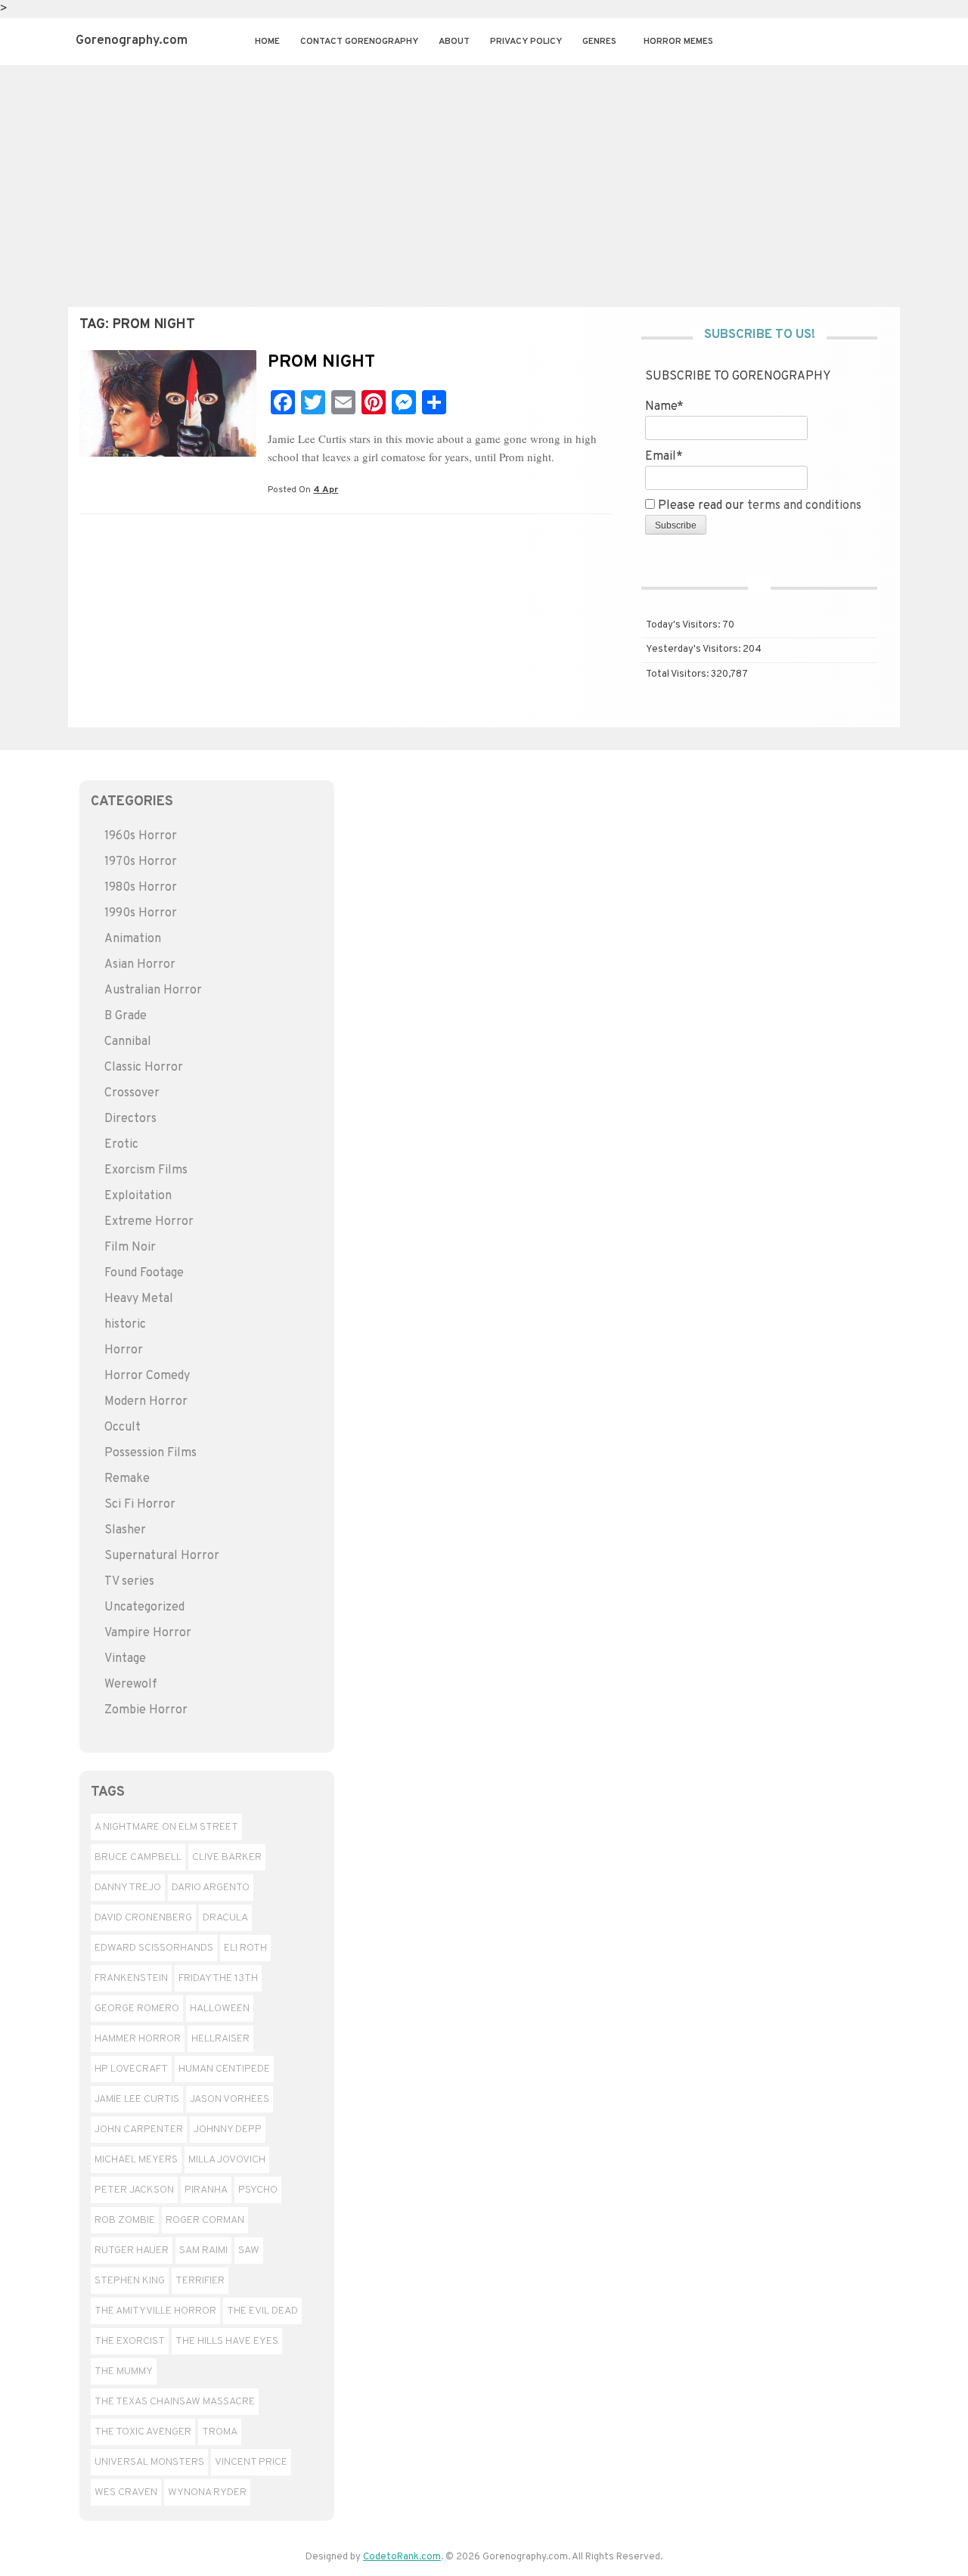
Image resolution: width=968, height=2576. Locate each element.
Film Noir (130, 1248)
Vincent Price (251, 2462)
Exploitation (138, 1196)
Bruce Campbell (138, 1857)
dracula (225, 1918)
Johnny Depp (228, 2130)
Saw (249, 2251)
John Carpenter (139, 2130)
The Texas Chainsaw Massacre (175, 2402)
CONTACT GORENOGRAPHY (359, 42)
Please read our (758, 506)
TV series (129, 1582)
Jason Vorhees (230, 2099)
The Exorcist (130, 2341)
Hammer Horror (138, 2039)
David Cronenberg (143, 1918)
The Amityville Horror (155, 2311)
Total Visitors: (678, 674)
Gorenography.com (132, 41)
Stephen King (130, 2281)
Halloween (220, 2009)
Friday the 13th (218, 1978)
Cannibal (128, 1042)
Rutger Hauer (132, 2251)
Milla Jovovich (227, 2160)
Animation (133, 939)
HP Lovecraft (131, 2069)
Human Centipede (224, 2069)
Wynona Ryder (207, 2492)
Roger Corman (205, 2220)
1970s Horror (141, 862)
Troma (220, 2432)
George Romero (137, 2009)
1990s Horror (141, 913)
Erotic (121, 1145)
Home (267, 42)
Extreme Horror (149, 1222)
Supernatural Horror (162, 1556)
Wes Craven (126, 2492)
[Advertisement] (484, 178)
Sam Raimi (203, 2251)
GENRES (599, 42)
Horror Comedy (147, 1376)
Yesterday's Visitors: (694, 649)
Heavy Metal (139, 1299)
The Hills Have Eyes (227, 2341)
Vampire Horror (148, 1633)
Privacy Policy (526, 42)
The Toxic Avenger (143, 2432)
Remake (127, 1479)
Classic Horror (144, 1068)
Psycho (258, 2190)
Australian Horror (153, 990)
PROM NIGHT (321, 363)
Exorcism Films (146, 1170)
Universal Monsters (149, 2462)
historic (125, 1325)
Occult (123, 1427)
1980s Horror (141, 888)
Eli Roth (245, 1948)
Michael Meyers (136, 2160)
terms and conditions (804, 506)
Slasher (125, 1530)
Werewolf (131, 1685)
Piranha (206, 2190)
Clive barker (227, 1857)
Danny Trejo (128, 1888)
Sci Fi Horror (140, 1505)
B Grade (126, 1016)
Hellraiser (220, 2039)
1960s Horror (141, 836)
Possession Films (150, 1453)
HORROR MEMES (678, 42)
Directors (130, 1119)
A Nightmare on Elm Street (166, 1827)
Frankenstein (131, 1978)
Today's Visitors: (684, 625)
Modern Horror (146, 1402)
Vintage (125, 1659)
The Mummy (124, 2371)
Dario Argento (211, 1888)
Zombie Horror (146, 1710)
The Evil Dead (262, 2311)
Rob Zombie (125, 2220)
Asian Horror (140, 965)
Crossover (132, 1093)
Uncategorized (144, 1607)
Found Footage (144, 1273)
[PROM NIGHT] (168, 454)
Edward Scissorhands (154, 1948)
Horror (124, 1350)
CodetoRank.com (402, 2557)
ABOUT (454, 42)
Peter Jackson (134, 2190)
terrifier (200, 2281)
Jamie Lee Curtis (137, 2099)
